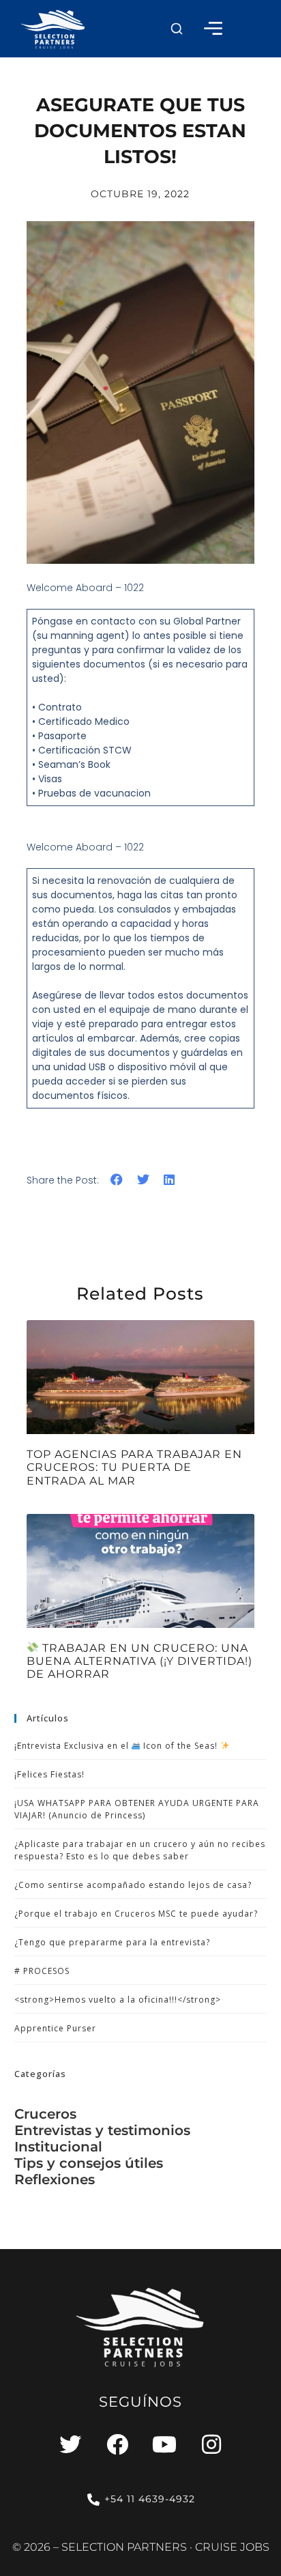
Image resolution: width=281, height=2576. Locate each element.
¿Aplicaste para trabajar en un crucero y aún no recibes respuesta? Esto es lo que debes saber (140, 1850)
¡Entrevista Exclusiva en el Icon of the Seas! (118, 1746)
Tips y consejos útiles (89, 2163)
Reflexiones (55, 2179)
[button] (177, 29)
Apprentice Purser (55, 2028)
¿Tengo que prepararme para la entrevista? (112, 1942)
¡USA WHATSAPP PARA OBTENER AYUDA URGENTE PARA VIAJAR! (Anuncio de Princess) (137, 1809)
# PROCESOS (42, 1971)
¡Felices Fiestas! (49, 1774)
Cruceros (45, 2114)
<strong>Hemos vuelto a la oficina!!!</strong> (118, 2000)
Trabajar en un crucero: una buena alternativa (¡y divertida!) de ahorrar (139, 1661)
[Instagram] (211, 2444)
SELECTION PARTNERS (124, 2547)
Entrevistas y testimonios (102, 2130)
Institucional (58, 2147)
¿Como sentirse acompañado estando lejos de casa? (133, 1885)
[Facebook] (117, 2444)
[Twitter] (70, 2444)
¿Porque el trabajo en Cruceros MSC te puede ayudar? (136, 1914)
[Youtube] (164, 2444)
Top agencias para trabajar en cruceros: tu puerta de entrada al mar (134, 1467)
